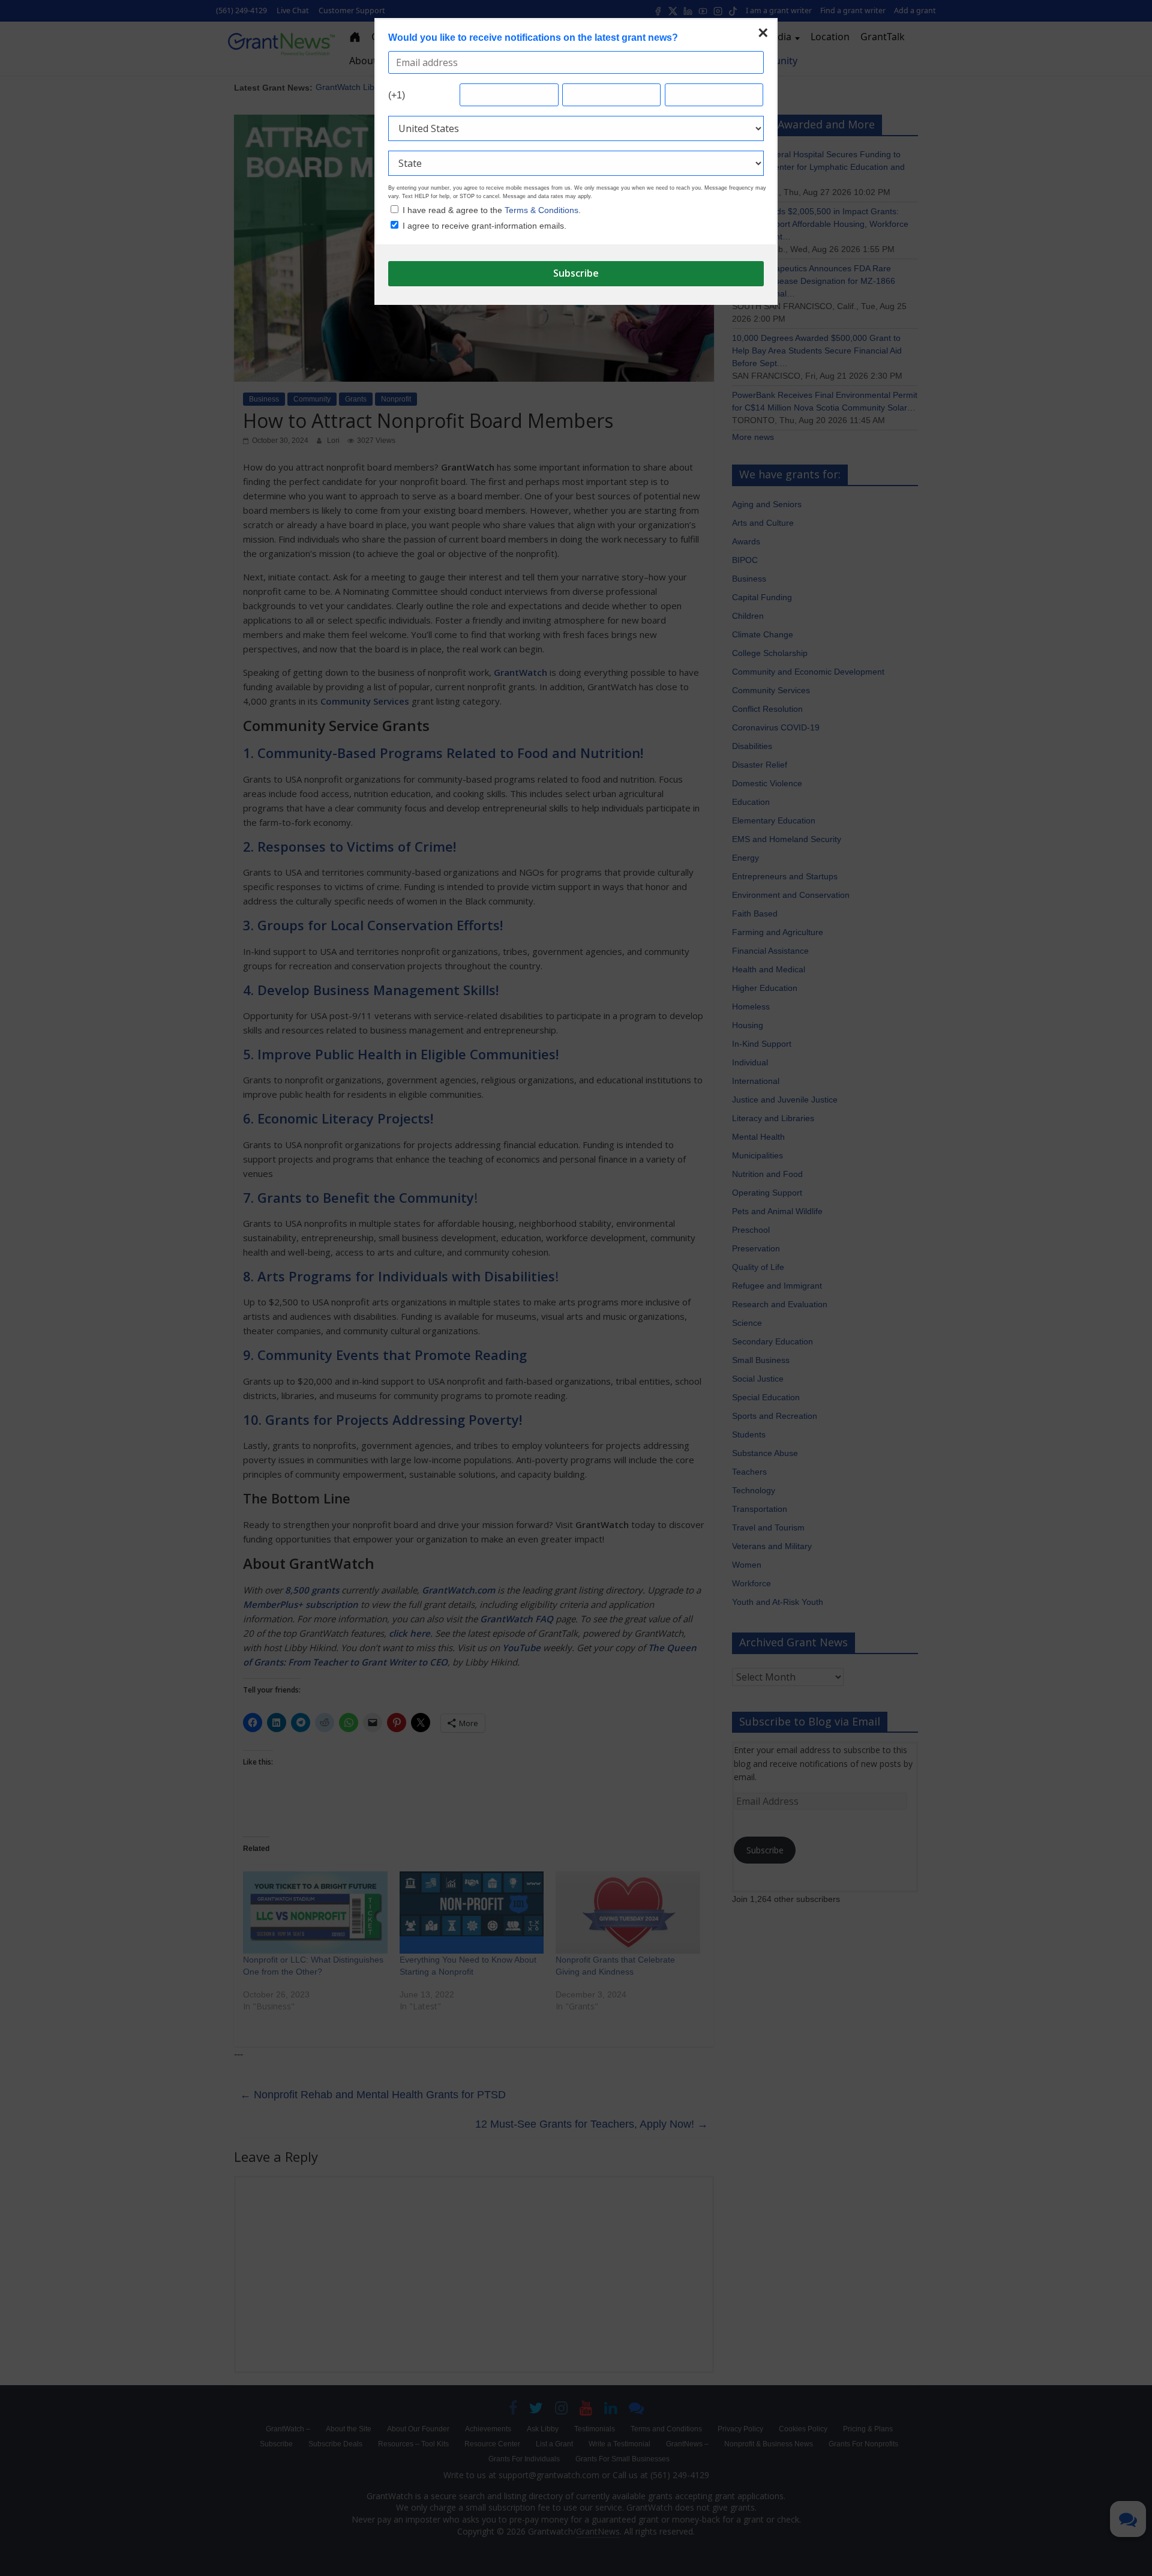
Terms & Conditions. (543, 210)
